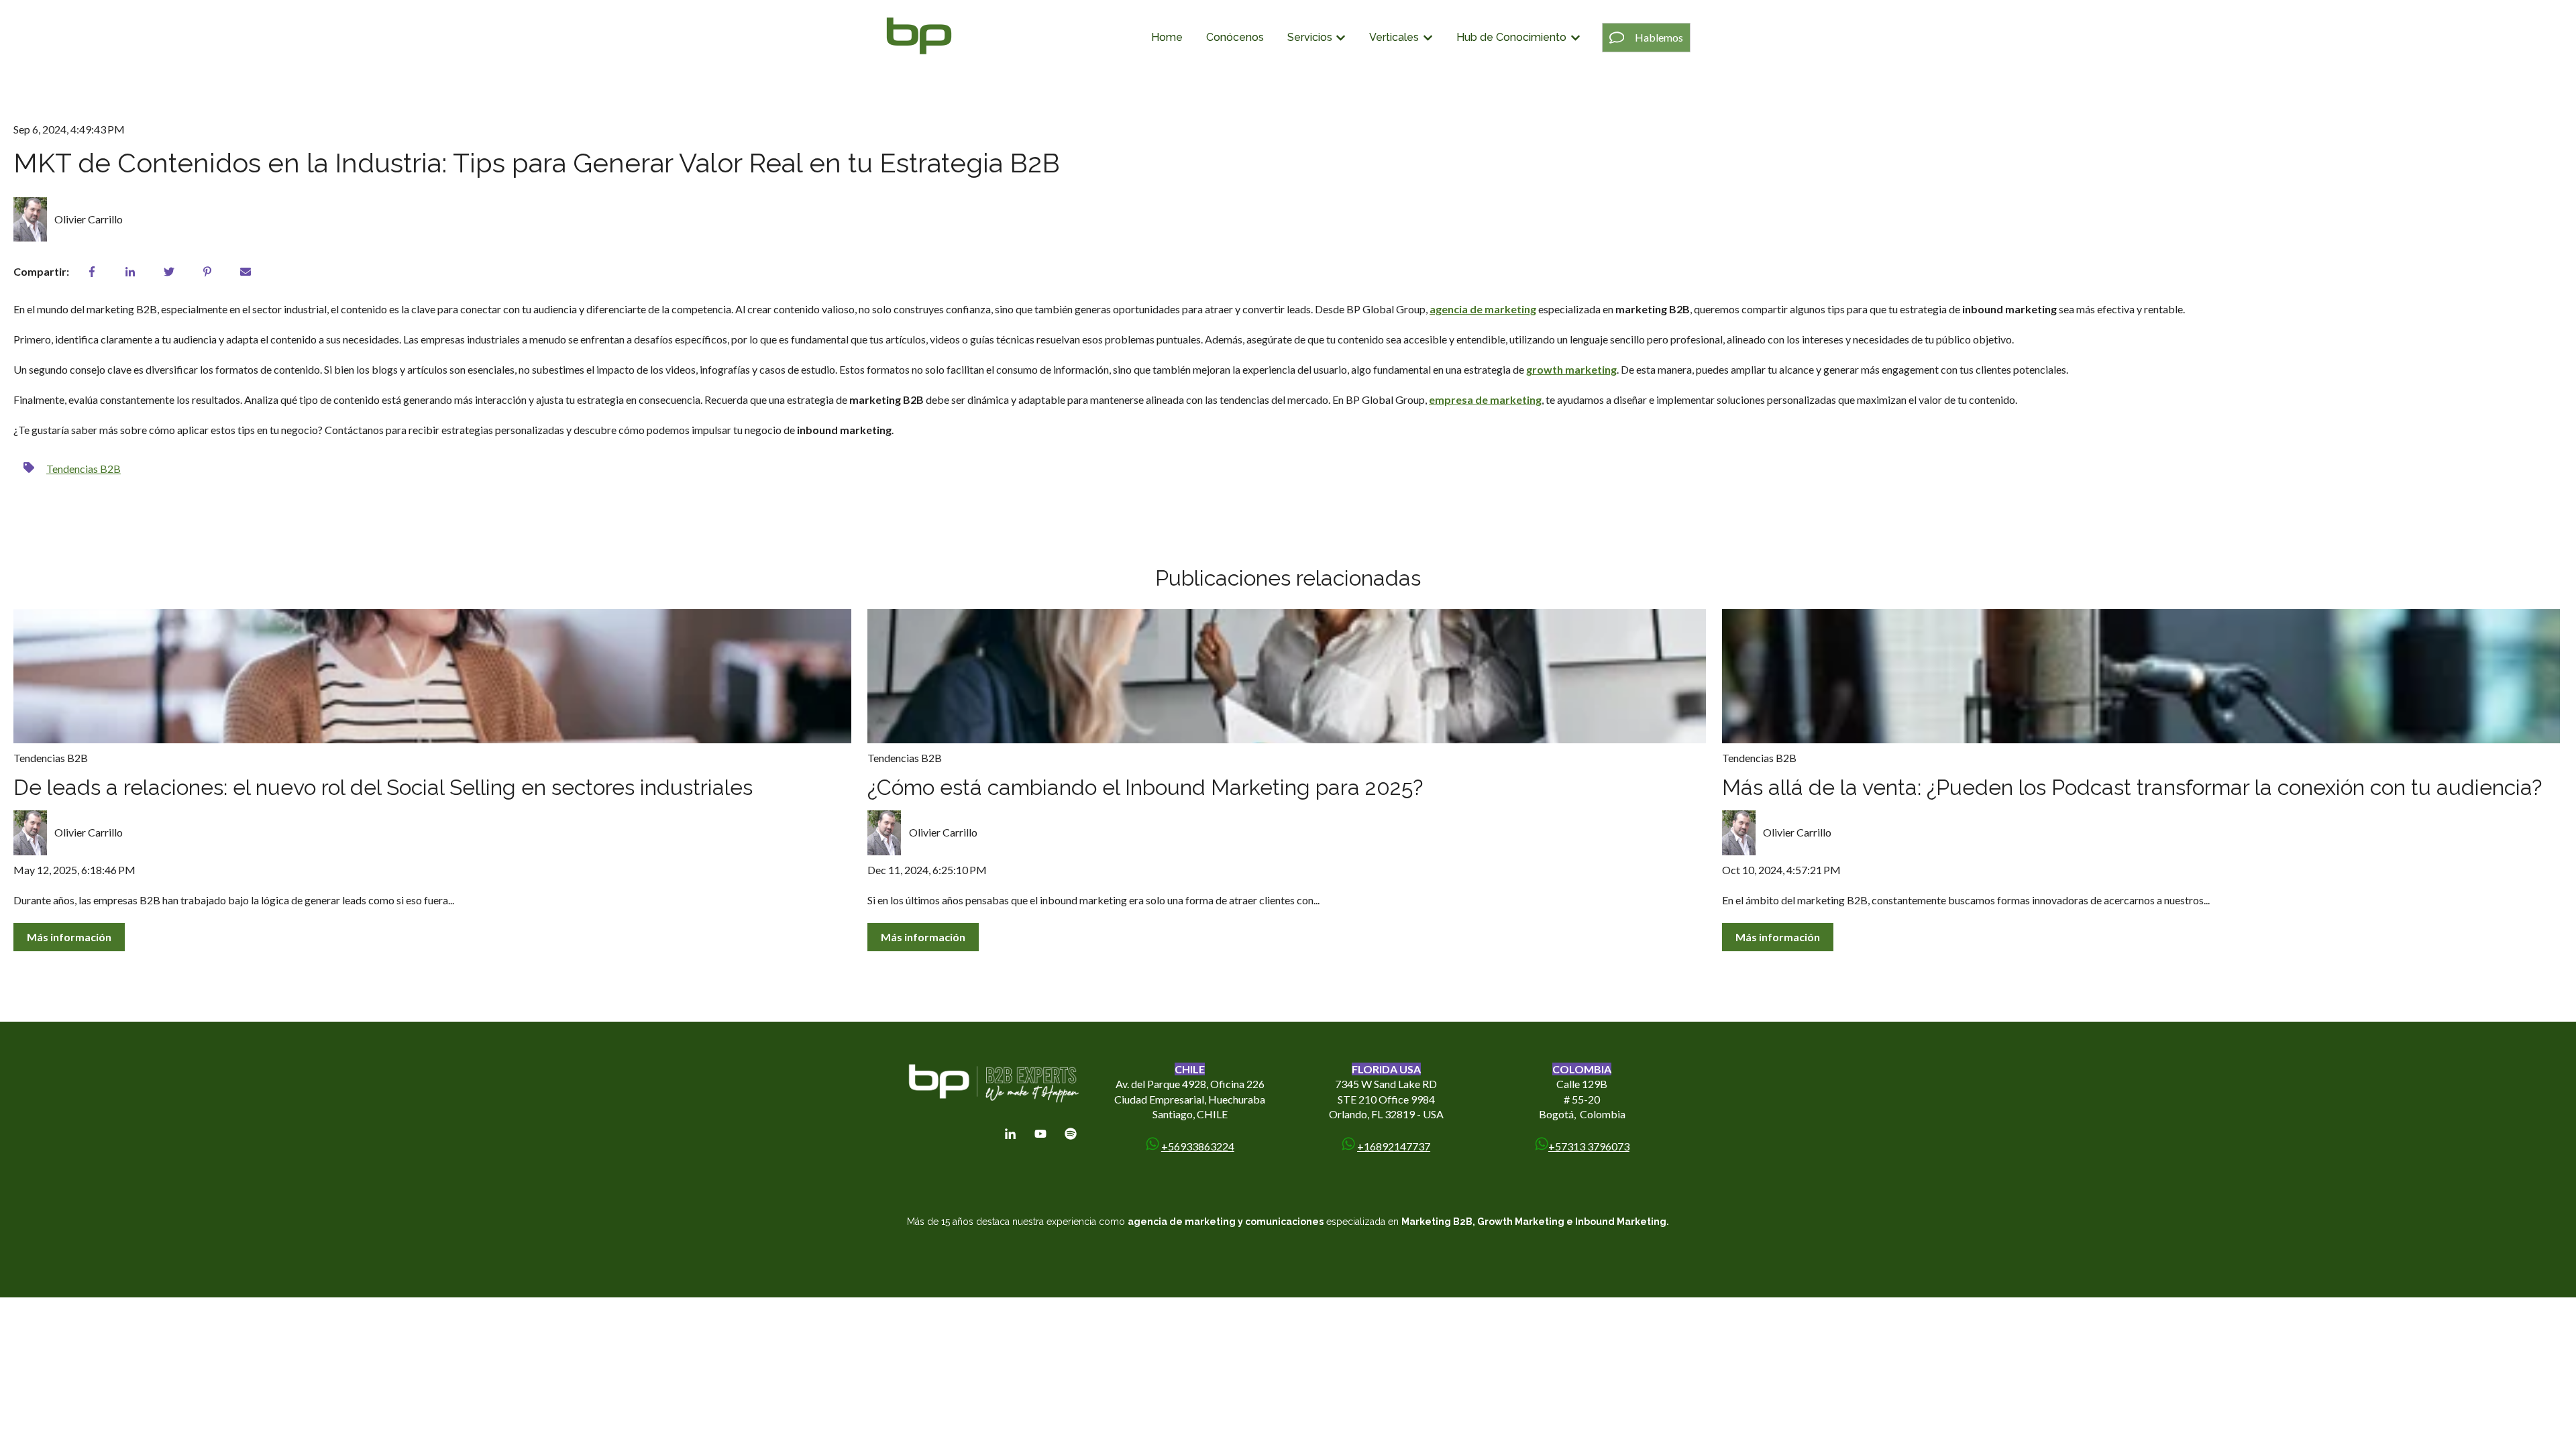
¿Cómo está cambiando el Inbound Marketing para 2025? (1145, 787)
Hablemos (1659, 37)
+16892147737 (1394, 1146)
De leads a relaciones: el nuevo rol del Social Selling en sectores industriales (383, 787)
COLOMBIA (1582, 1069)
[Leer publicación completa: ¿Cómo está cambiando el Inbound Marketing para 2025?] (1286, 676)
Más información (69, 937)
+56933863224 (1198, 1146)
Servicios (1310, 37)
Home (1167, 37)
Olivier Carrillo (89, 219)
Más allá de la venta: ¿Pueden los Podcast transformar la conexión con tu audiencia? (2132, 787)
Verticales (1394, 37)
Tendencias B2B (84, 469)
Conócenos (1235, 37)
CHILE (1190, 1069)
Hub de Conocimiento (1511, 37)
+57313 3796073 (1589, 1146)
